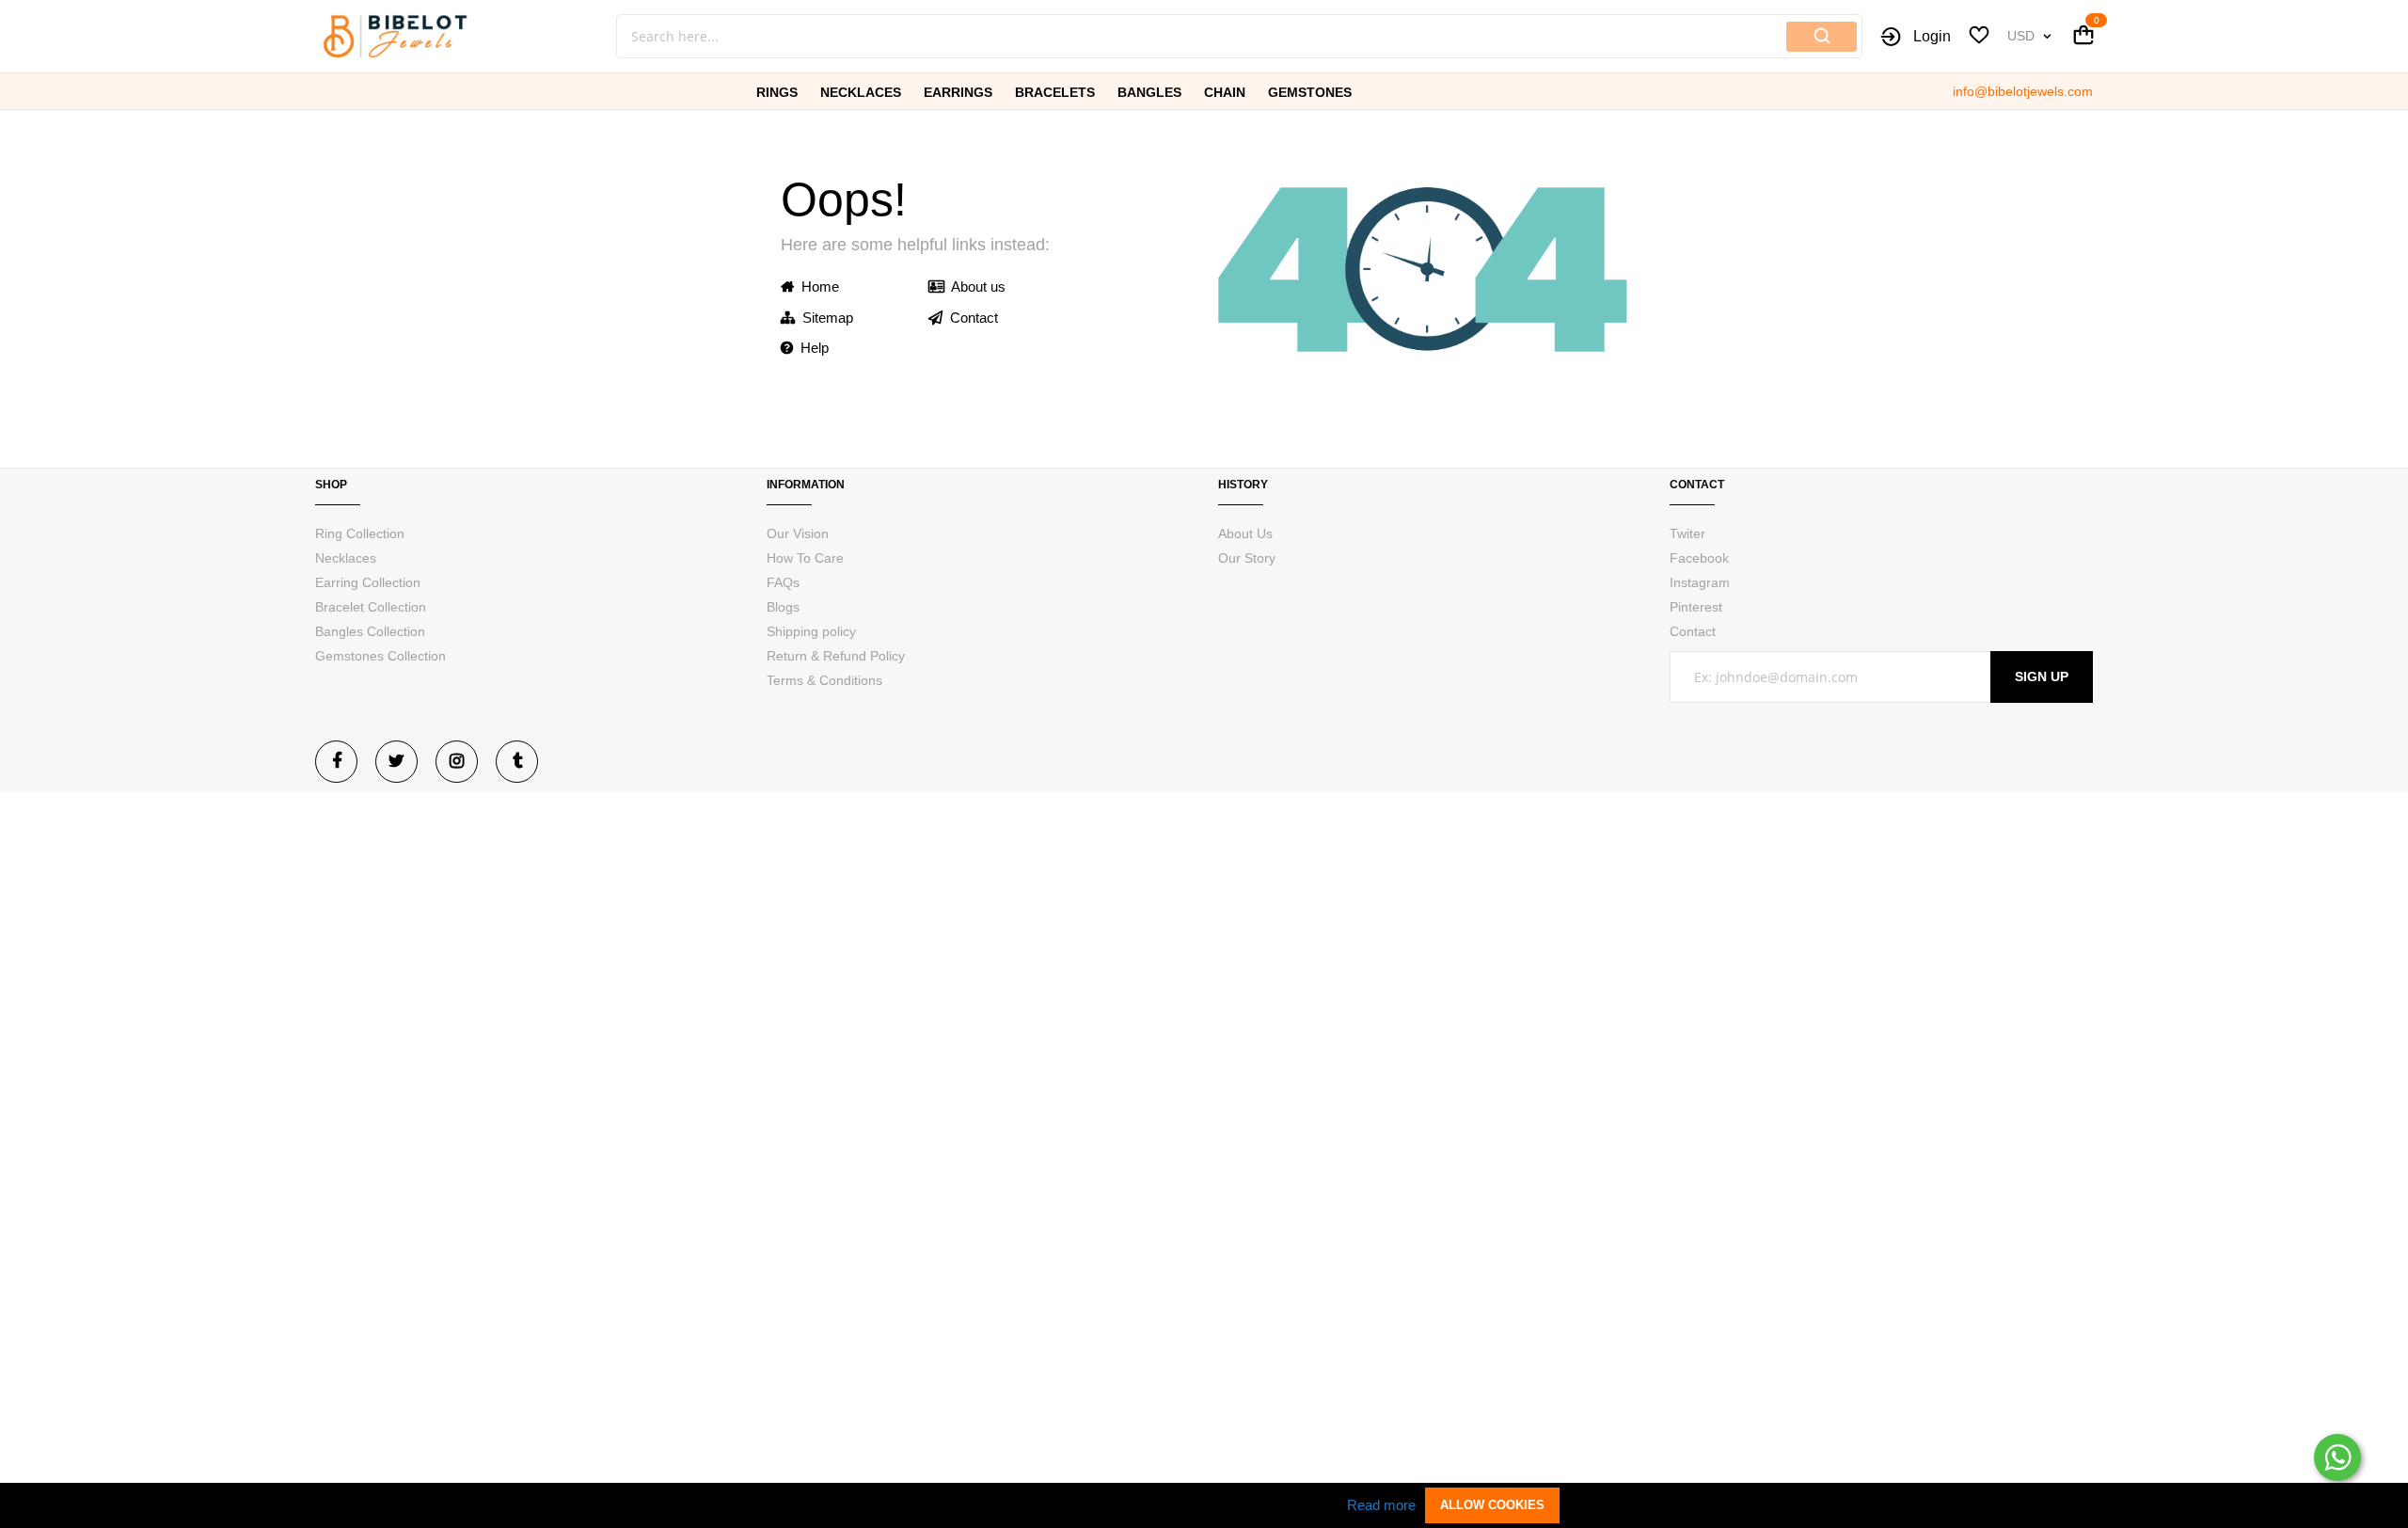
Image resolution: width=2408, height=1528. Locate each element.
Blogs (783, 607)
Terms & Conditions (824, 680)
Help (811, 348)
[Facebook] (336, 762)
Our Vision (798, 533)
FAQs (783, 582)
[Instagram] (457, 762)
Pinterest (1696, 607)
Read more (1381, 1505)
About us (975, 286)
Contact (970, 318)
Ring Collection (360, 533)
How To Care (805, 558)
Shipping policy (811, 631)
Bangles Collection (370, 631)
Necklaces (346, 558)
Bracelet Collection (371, 607)
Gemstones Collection (380, 656)
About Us (1245, 533)
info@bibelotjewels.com (2023, 91)
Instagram (1700, 582)
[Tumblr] (517, 762)
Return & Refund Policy (836, 656)
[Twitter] (396, 762)
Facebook (1699, 558)
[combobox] (1138, 36)
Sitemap (824, 318)
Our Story (1247, 558)
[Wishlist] (1979, 38)
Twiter (1687, 533)
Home (816, 286)
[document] (1204, 1505)
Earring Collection (368, 582)
